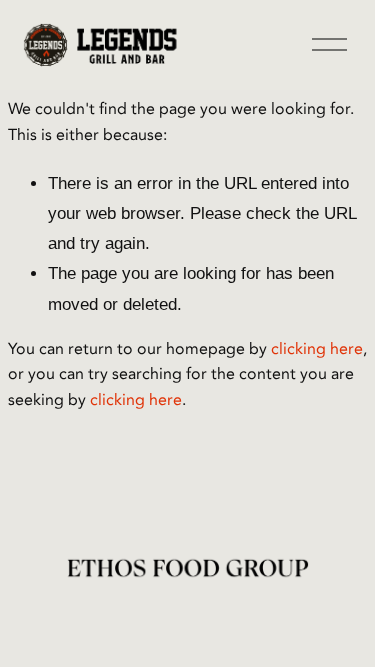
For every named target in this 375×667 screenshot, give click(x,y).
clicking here (317, 349)
